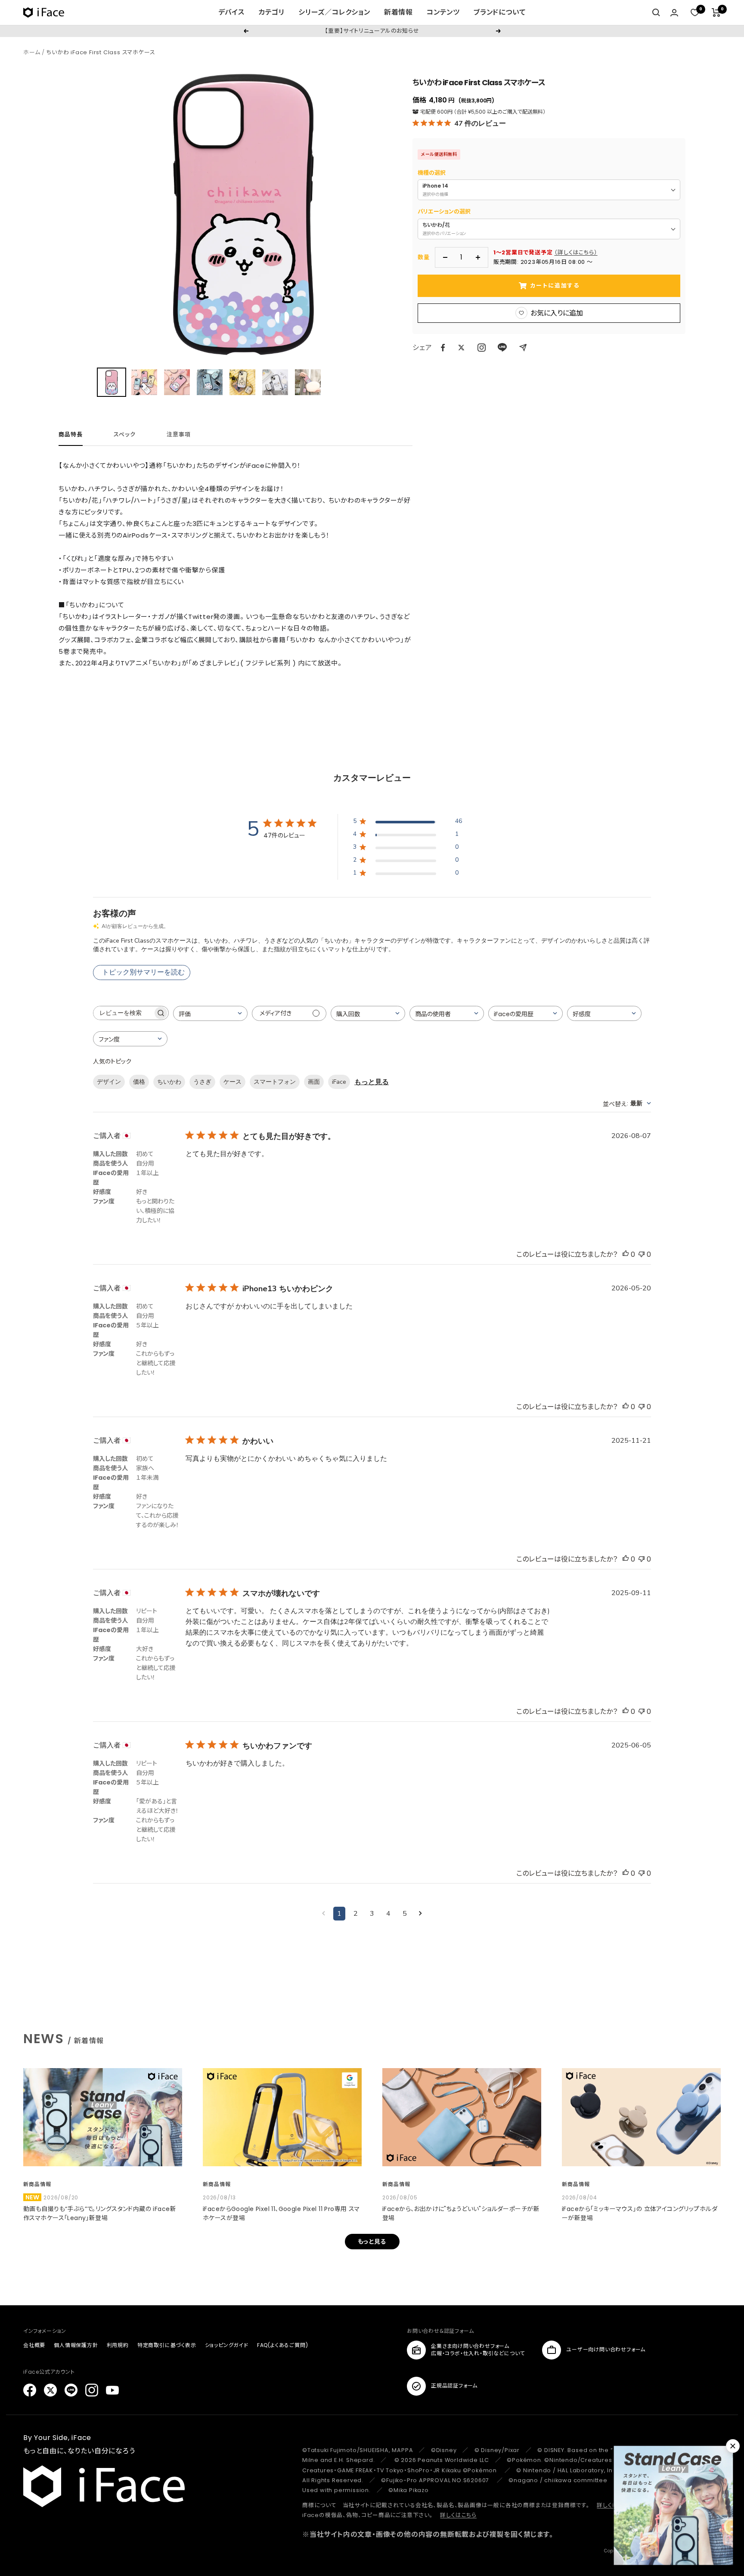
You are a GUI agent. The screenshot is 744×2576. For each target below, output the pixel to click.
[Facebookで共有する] (443, 348)
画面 (314, 1082)
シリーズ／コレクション (334, 12)
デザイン (109, 1082)
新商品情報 (37, 2184)
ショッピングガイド (227, 2345)
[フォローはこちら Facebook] (30, 2390)
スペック (125, 435)
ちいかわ (169, 1082)
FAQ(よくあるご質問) (283, 2345)
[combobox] (210, 1013)
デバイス (231, 12)
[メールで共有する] (523, 348)
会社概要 (34, 2345)
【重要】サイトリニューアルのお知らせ (372, 31)
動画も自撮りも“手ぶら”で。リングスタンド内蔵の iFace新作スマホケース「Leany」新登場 (100, 2213)
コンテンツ (443, 12)
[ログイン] (674, 13)
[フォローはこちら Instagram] (482, 348)
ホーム (32, 52)
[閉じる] (733, 2446)
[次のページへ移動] (420, 1914)
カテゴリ (271, 12)
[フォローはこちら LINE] (71, 2390)
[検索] (656, 12)
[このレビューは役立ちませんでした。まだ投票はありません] (642, 1254)
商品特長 (71, 435)
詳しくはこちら (458, 2515)
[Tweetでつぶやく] (461, 348)
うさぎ (202, 1082)
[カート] (716, 12)
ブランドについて (500, 12)
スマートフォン (275, 1082)
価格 (139, 1082)
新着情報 (398, 12)
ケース (232, 1082)
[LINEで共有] (502, 348)
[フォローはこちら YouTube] (112, 2390)
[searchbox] (123, 1013)
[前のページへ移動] (324, 1914)
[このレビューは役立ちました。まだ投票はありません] (626, 1254)
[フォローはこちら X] (50, 2390)
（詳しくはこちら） (576, 252)
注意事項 (179, 435)
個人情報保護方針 (76, 2345)
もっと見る (372, 1082)
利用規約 (118, 2345)
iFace (339, 1082)
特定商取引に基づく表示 (167, 2345)
